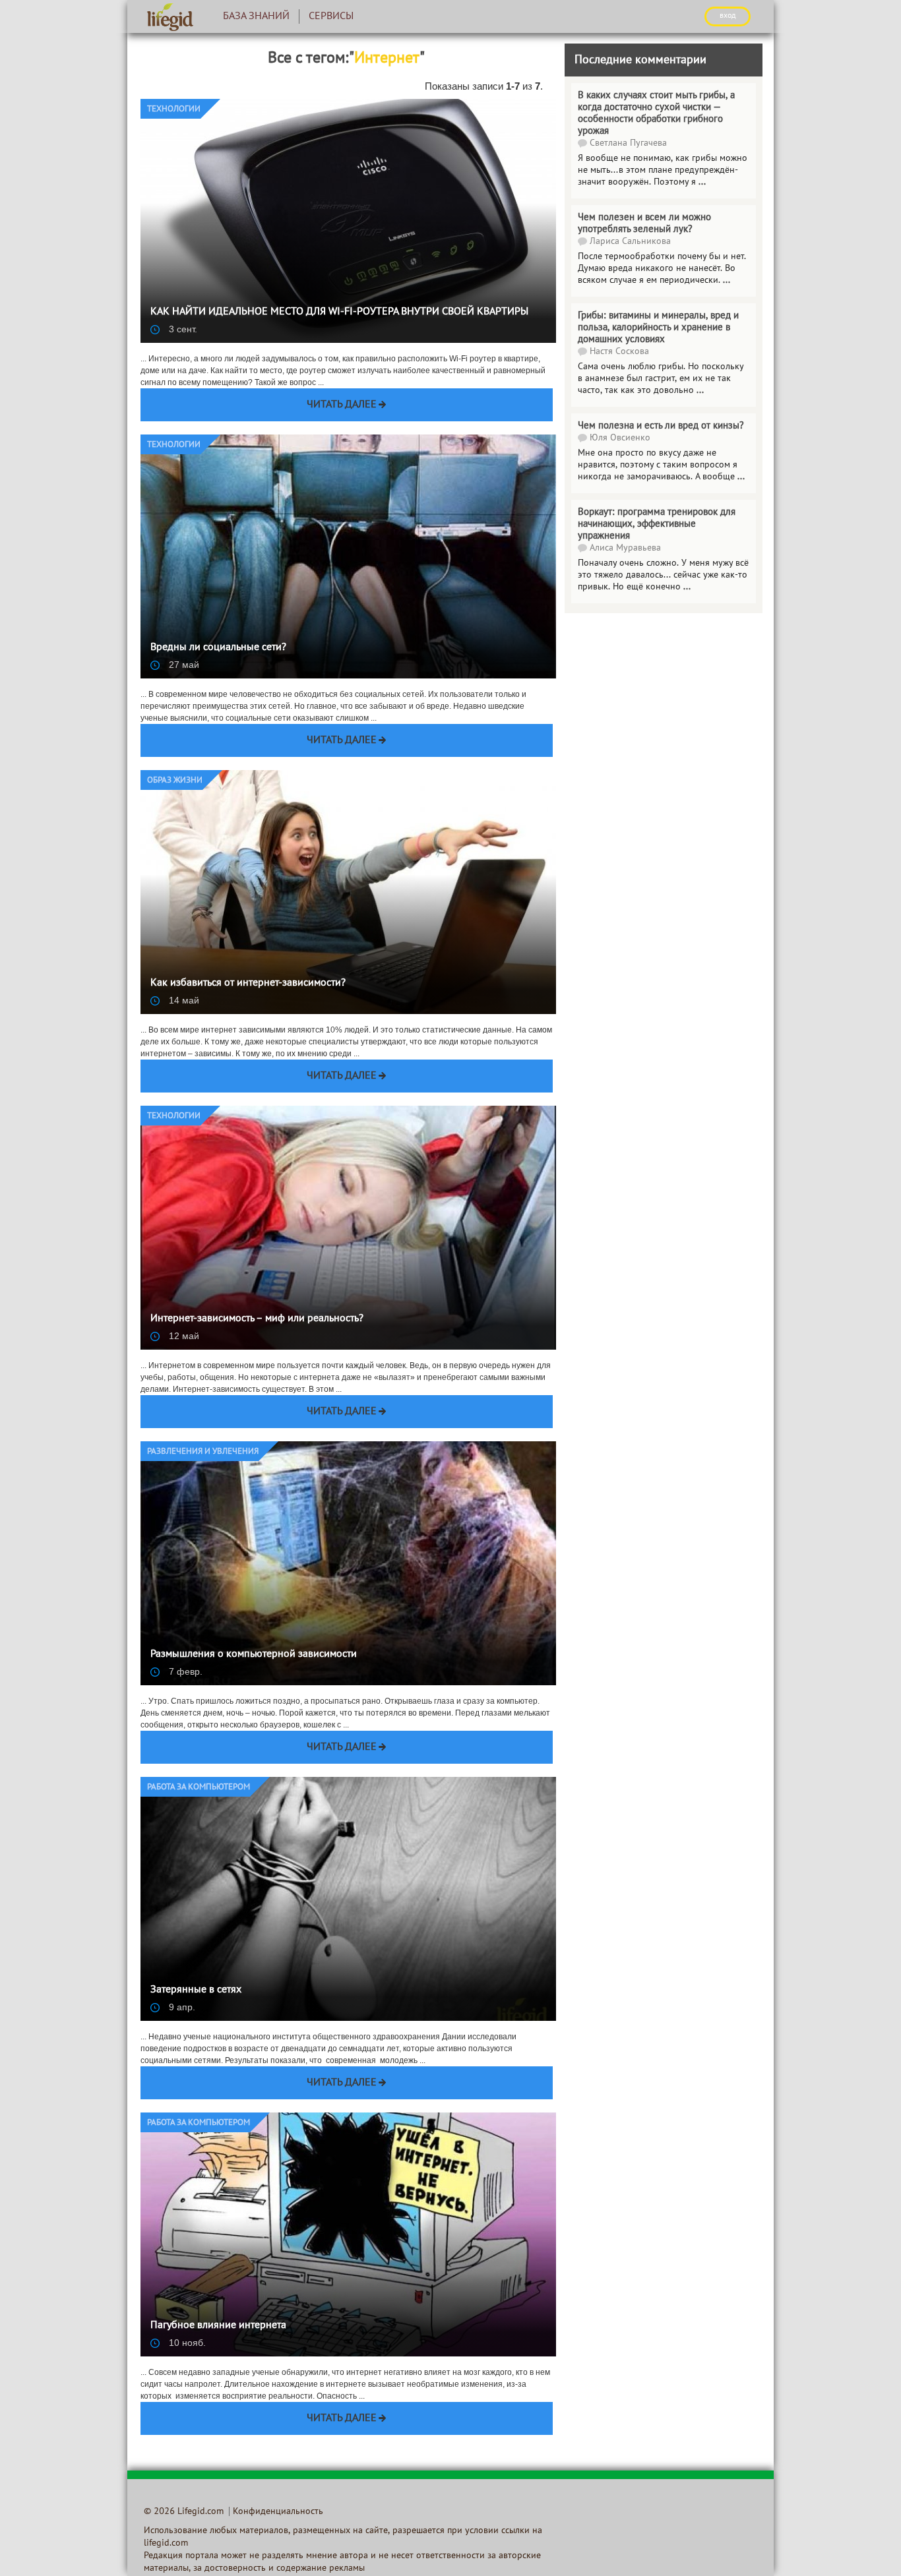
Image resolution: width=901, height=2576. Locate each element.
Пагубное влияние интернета (218, 2325)
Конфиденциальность (278, 2512)
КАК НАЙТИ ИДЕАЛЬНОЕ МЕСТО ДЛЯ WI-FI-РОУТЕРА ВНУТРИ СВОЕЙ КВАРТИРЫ (339, 312)
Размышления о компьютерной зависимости (254, 1654)
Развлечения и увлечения (203, 1452)
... (700, 391)
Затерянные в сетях (196, 1990)
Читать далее (342, 405)
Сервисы (331, 16)
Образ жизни (175, 781)
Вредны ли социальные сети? (218, 647)
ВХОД (728, 16)
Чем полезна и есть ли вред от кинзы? (661, 426)
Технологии (174, 109)
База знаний (256, 16)
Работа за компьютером (199, 1787)
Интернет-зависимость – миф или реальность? (257, 1319)
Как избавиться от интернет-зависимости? (248, 983)
